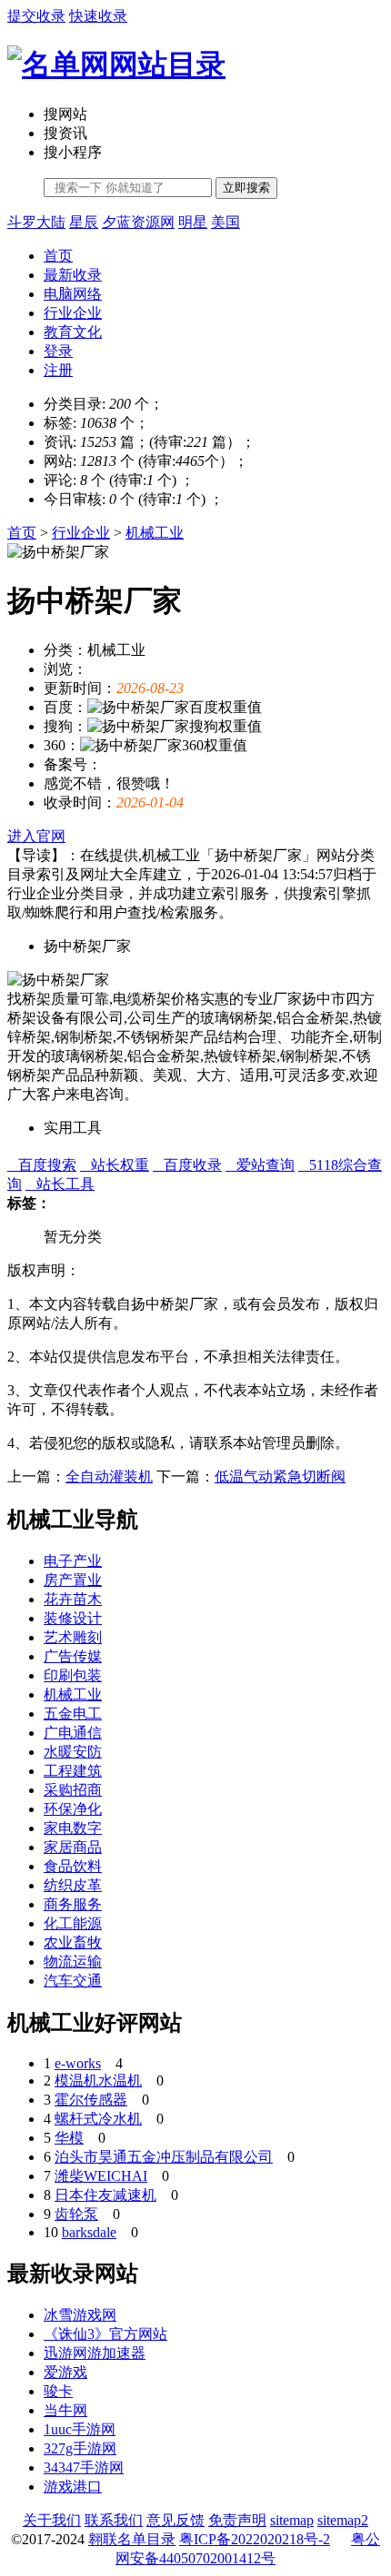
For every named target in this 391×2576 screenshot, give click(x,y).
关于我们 (52, 2520)
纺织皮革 (73, 1885)
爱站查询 (260, 1165)
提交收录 (36, 16)
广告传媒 (73, 1656)
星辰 (84, 222)
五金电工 (73, 1714)
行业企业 (73, 313)
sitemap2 (343, 2520)
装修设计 (73, 1618)
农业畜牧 (73, 1942)
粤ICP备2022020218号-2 (255, 2539)
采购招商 (73, 1790)
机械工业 (155, 533)
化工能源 (73, 1923)
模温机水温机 (98, 2081)
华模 (69, 2138)
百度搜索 (42, 1165)
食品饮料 (73, 1866)
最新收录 (73, 275)
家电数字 (73, 1828)
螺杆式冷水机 (98, 2119)
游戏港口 (73, 2487)
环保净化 (73, 1809)
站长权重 (115, 1165)
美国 (226, 222)
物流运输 (73, 1962)
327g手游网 (80, 2448)
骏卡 (58, 2391)
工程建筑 (73, 1771)
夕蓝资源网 (138, 222)
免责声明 (237, 2520)
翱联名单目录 (132, 2539)
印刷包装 (73, 1675)
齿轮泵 (76, 2214)
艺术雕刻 (73, 1637)
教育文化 (73, 332)
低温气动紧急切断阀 (280, 1476)
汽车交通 (73, 1981)
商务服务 (73, 1904)
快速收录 (98, 16)
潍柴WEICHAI (101, 2176)
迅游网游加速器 (95, 2353)
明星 (193, 222)
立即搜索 (246, 188)
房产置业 (73, 1580)
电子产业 (73, 1561)
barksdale (89, 2232)
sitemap (292, 2520)
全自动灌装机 (109, 1476)
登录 (58, 351)
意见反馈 (175, 2520)
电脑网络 (73, 294)
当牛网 (65, 2410)
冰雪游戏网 (80, 2315)
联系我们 (114, 2520)
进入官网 (36, 836)
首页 (58, 256)
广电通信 (73, 1733)
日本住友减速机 (105, 2195)
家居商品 (73, 1847)
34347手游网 (84, 2467)
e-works (78, 2063)
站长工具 (60, 1184)
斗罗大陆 (36, 222)
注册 (58, 370)
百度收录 (187, 1165)
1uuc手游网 (80, 2429)
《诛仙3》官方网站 (105, 2334)
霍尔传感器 (91, 2100)
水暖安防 (73, 1752)
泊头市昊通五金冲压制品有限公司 (164, 2157)
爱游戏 (65, 2372)
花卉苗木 (73, 1599)
